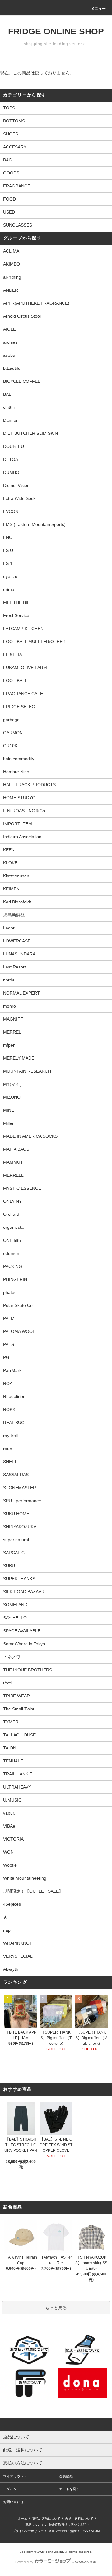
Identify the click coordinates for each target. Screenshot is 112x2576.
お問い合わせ (13, 2502)
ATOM (95, 2531)
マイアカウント (15, 2476)
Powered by (24, 2562)
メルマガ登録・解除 (63, 2531)
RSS (85, 2531)
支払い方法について (46, 2519)
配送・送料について (79, 2519)
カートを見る (69, 2489)
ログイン (10, 2489)
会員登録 (66, 2476)
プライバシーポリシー (28, 2531)
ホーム (23, 2519)
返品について (35, 2525)
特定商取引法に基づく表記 (68, 2525)
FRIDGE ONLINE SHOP (56, 31)
